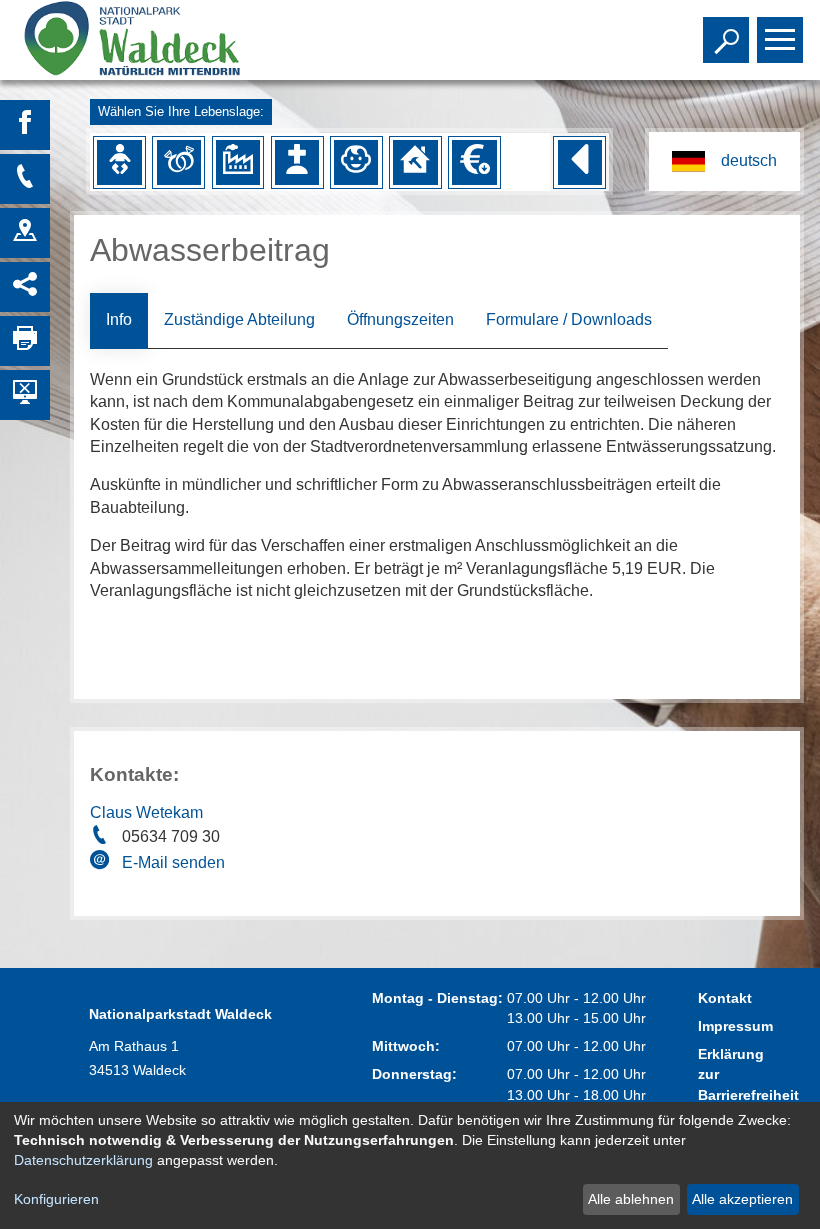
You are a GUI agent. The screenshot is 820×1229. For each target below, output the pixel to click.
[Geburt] (119, 162)
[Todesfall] (297, 162)
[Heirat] (179, 162)
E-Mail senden (173, 862)
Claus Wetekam (146, 812)
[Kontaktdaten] (25, 179)
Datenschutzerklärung (83, 1160)
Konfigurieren (56, 1199)
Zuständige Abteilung (239, 319)
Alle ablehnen (631, 1199)
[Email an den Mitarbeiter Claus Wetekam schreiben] (102, 863)
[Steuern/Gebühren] (474, 162)
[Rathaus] (25, 233)
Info (119, 319)
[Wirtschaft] (238, 162)
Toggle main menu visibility (776, 38)
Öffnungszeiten (400, 319)
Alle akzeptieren (742, 1199)
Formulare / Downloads (569, 319)
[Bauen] (415, 162)
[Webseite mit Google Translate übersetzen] (724, 161)
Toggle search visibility (722, 38)
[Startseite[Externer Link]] (164, 40)
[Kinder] (356, 162)
